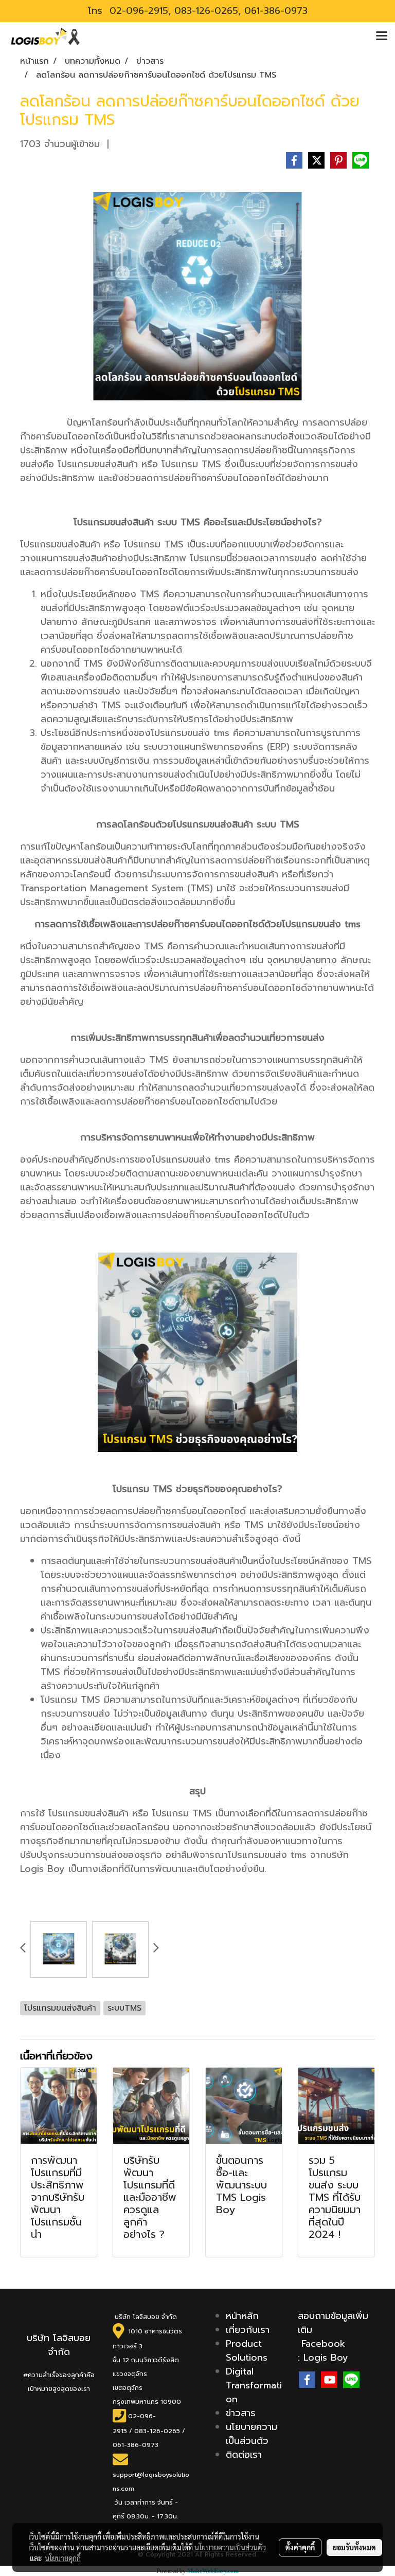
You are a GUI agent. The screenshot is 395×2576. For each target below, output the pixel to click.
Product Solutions (247, 2351)
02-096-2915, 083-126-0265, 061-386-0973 (207, 11)
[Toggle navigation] (382, 36)
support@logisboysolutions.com (151, 2482)
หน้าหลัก (242, 2316)
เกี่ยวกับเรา (248, 2330)
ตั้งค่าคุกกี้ (300, 2547)
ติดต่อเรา (244, 2455)
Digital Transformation (254, 2385)
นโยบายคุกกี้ (63, 2558)
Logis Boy (326, 2358)
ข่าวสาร (241, 2413)
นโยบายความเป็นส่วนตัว (252, 2434)
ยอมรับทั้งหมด (354, 2547)
